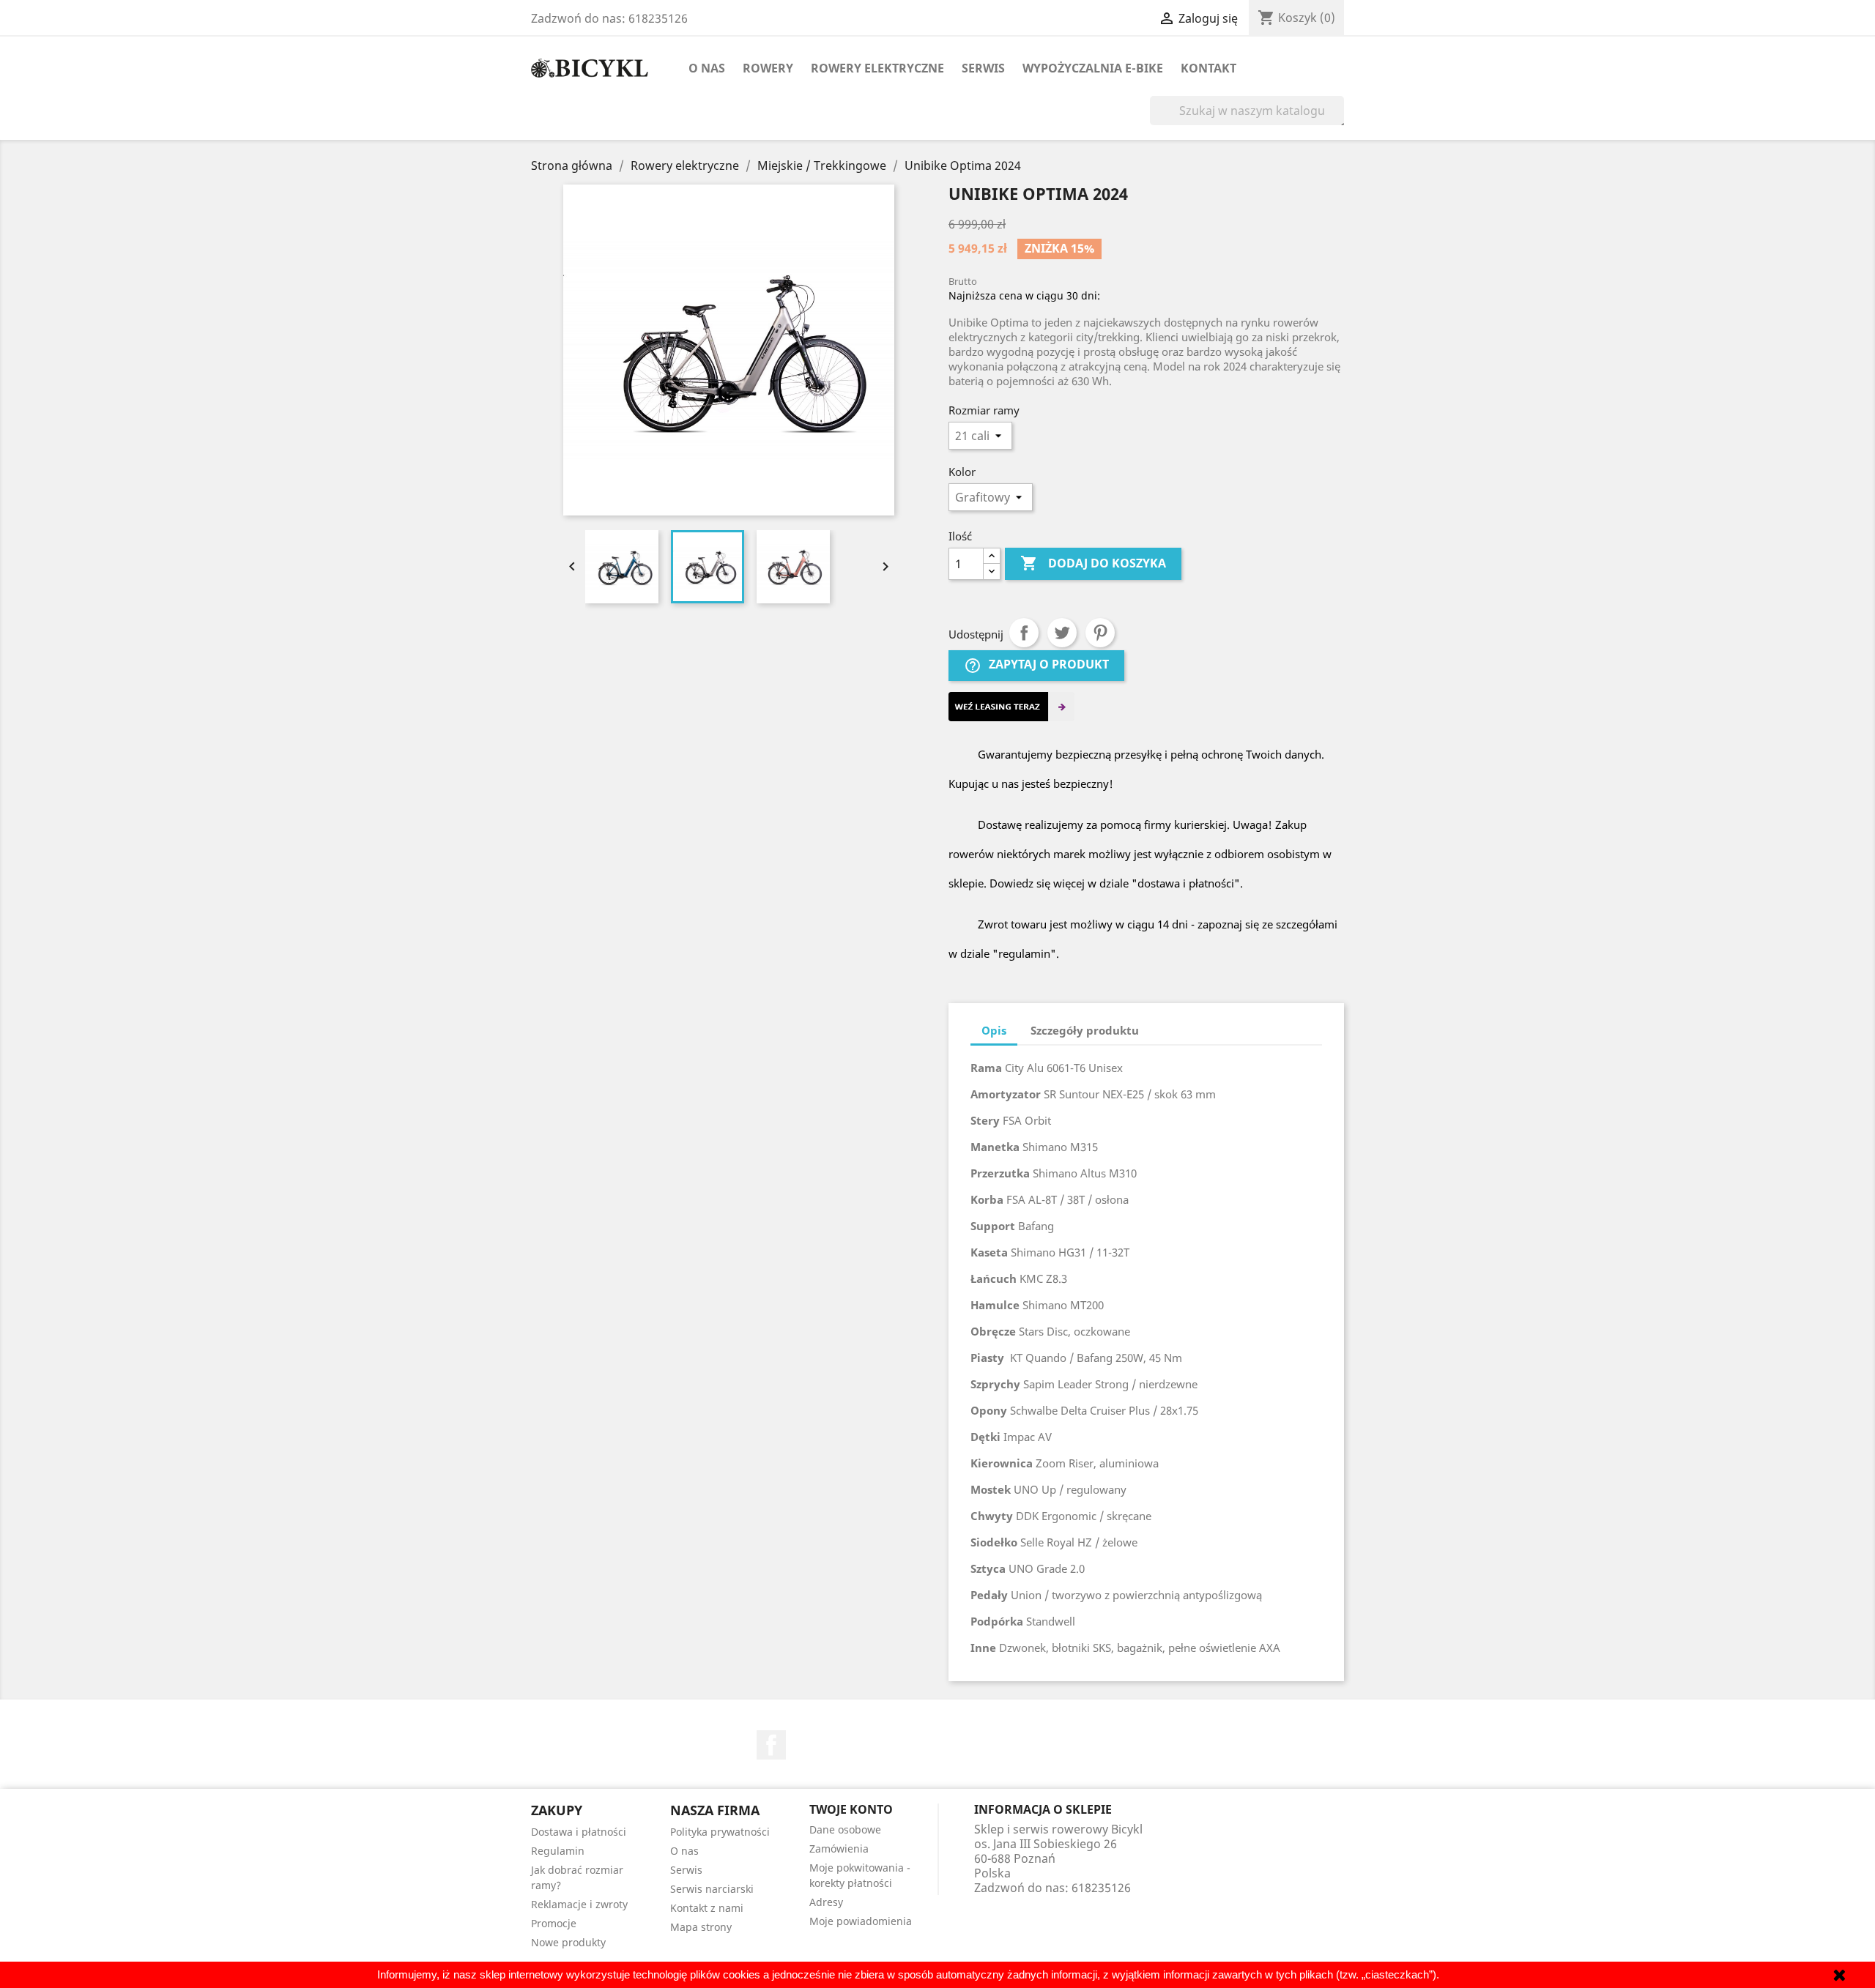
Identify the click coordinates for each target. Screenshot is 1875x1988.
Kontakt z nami (707, 1908)
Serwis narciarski (712, 1889)
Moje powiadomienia (861, 1921)
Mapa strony (701, 1927)
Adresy (826, 1902)
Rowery (768, 68)
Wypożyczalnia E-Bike (1093, 68)
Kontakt (1208, 68)
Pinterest (1100, 633)
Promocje (554, 1923)
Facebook (771, 1745)
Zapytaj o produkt (1036, 665)
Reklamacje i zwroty (579, 1904)
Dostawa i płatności (579, 1832)
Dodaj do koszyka (1093, 563)
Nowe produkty (568, 1942)
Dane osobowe (845, 1829)
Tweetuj (1062, 633)
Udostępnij (1024, 633)
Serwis (983, 68)
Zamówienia (839, 1849)
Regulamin (558, 1851)
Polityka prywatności (720, 1832)
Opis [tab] (994, 1030)
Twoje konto (851, 1809)
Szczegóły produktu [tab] (1085, 1030)
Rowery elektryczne (877, 68)
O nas (707, 68)
